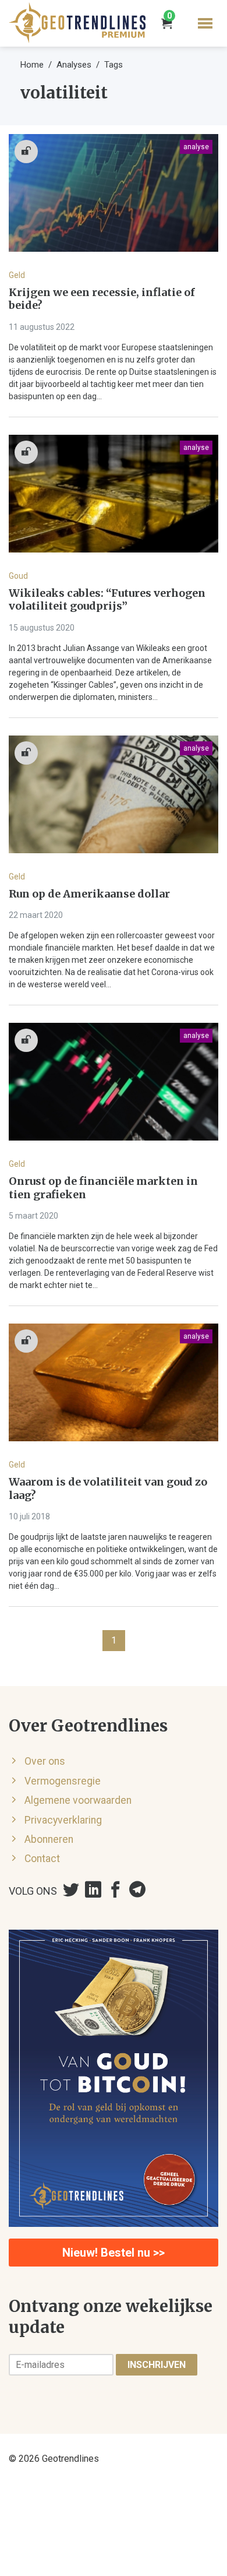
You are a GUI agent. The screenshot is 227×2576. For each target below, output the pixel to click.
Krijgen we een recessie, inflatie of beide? (102, 299)
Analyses (74, 65)
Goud (18, 576)
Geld (17, 275)
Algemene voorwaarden (78, 1800)
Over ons (45, 1761)
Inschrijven (157, 2365)
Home (32, 65)
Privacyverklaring (63, 1820)
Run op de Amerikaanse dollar (89, 894)
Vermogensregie (63, 1781)
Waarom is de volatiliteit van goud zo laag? (108, 1489)
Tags (114, 65)
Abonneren (49, 1839)
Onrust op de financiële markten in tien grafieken (103, 1188)
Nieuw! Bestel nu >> (114, 2253)
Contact (42, 1859)
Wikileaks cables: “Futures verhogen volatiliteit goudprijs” (107, 600)
